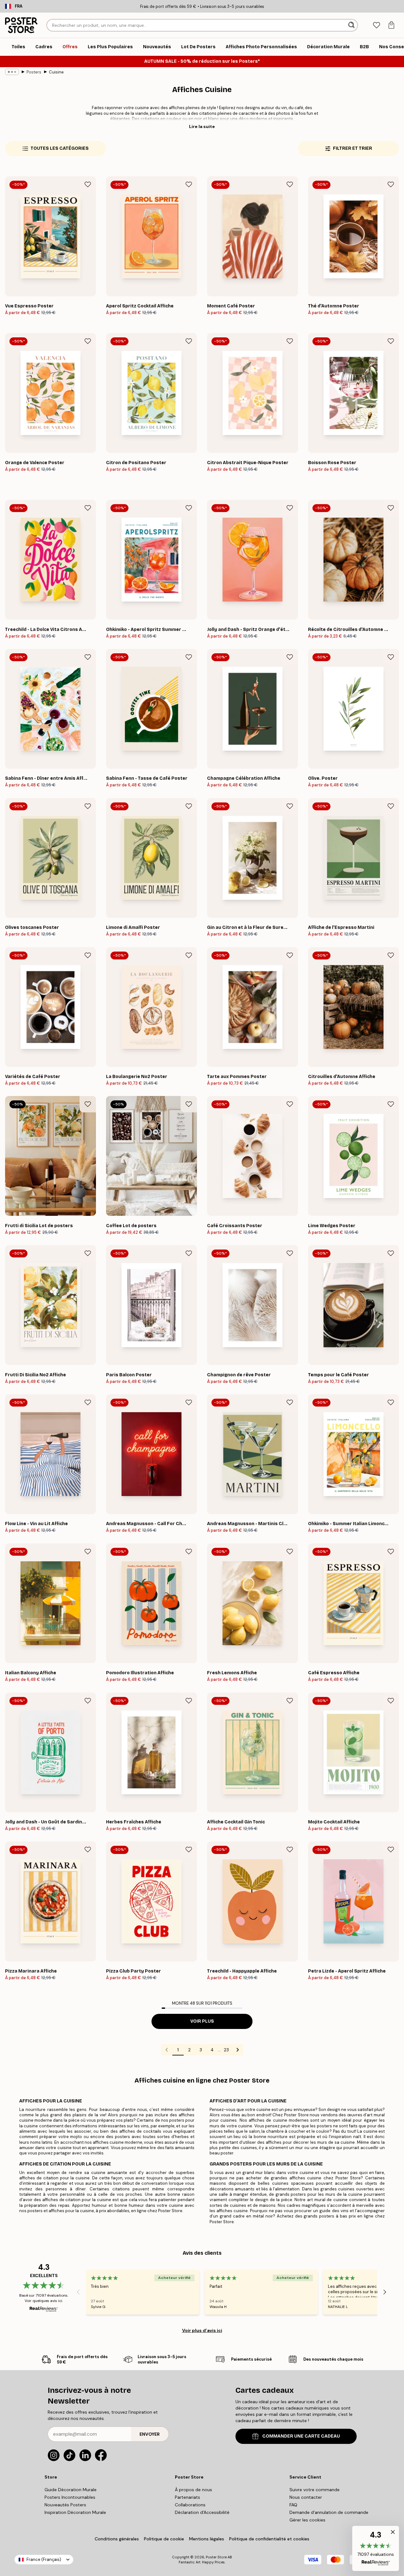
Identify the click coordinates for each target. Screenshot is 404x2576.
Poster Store (216, 2557)
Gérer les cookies (307, 2520)
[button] (376, 2548)
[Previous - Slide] (78, 2292)
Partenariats (187, 2497)
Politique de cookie (164, 2539)
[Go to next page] (238, 2050)
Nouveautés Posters (65, 2505)
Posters (34, 72)
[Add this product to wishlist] (88, 184)
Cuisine (56, 72)
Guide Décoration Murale (71, 2490)
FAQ (293, 2505)
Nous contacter (306, 2497)
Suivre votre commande (315, 2490)
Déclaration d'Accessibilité (202, 2512)
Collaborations (190, 2505)
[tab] (376, 25)
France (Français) (44, 2559)
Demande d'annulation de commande (329, 2512)
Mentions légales (207, 2539)
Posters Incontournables (70, 2497)
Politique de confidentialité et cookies (269, 2539)
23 (226, 2050)
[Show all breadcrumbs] (12, 72)
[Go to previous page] (167, 2050)
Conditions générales (117, 2539)
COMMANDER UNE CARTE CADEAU (301, 2436)
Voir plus (202, 2021)
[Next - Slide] (385, 2292)
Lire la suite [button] (202, 126)
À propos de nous (193, 2490)
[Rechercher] (352, 25)
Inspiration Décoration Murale (75, 2512)
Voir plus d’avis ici (202, 2330)
